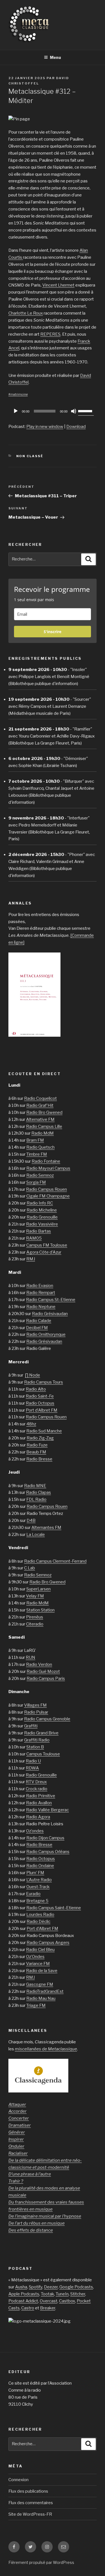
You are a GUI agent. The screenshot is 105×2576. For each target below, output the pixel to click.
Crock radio (37, 1789)
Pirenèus (35, 1617)
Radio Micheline (42, 1210)
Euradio (33, 1894)
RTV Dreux (36, 1782)
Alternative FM (40, 1119)
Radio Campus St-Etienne (51, 1300)
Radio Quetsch (40, 1147)
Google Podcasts (76, 2287)
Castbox (67, 2301)
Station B (35, 1747)
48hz (31, 1424)
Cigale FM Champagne (48, 1196)
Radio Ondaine (40, 1866)
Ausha (21, 2287)
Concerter (19, 2118)
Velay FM (35, 1596)
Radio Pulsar (36, 1712)
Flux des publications (28, 2491)
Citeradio (35, 1624)
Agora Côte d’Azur (44, 1252)
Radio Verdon (39, 1664)
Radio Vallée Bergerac (47, 1810)
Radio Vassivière (42, 1224)
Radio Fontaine (46, 1161)
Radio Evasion (40, 1286)
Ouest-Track (38, 1887)
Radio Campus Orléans (48, 1852)
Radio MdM (43, 1133)
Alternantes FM (46, 1528)
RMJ (31, 1259)
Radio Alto (36, 1389)
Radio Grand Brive (41, 1733)
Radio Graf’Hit (40, 1105)
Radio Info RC (40, 1203)
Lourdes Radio (40, 1915)
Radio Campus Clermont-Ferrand (55, 1561)
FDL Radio (36, 1499)
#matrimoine (18, 394)
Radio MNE (35, 1486)
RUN (31, 1657)
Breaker (48, 2308)
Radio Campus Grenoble (47, 1719)
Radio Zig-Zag (40, 1438)
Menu (55, 57)
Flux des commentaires (31, 2503)
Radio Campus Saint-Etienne (54, 1908)
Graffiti (31, 1726)
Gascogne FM (40, 1984)
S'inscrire (53, 632)
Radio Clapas (39, 1492)
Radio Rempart (41, 1293)
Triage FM (36, 2005)
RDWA (32, 1768)
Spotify (36, 2287)
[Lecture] (16, 411)
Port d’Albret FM (42, 1410)
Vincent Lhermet (58, 285)
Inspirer (16, 2139)
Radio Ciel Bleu (40, 1950)
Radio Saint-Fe (40, 1396)
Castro (28, 2308)
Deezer (51, 2287)
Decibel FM (37, 1328)
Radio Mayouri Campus (48, 1168)
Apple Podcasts (24, 2294)
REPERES (50, 334)
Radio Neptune (41, 1307)
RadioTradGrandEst (45, 1991)
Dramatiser (20, 2125)
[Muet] (74, 411)
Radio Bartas (39, 1231)
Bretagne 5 (37, 1901)
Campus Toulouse (43, 1754)
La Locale (36, 1535)
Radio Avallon (39, 1803)
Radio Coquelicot (40, 1098)
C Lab (30, 1568)
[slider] (86, 411)
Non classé (30, 456)
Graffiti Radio (37, 1740)
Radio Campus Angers (48, 1943)
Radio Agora (38, 1817)
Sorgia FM (36, 1182)
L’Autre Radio (39, 1880)
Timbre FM (37, 1154)
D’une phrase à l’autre (30, 2174)
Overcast (49, 2301)
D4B (31, 1521)
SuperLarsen (39, 1589)
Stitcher (78, 2294)
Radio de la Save (42, 1971)
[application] (53, 411)
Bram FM (35, 1140)
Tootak (47, 2294)
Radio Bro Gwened (44, 1112)
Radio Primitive (41, 1796)
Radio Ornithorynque (46, 1334)
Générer (17, 2132)
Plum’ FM (35, 1873)
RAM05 (34, 1238)
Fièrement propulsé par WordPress (41, 2562)
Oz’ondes (35, 1831)
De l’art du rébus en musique (37, 2223)
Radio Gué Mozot (43, 1671)
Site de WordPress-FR (30, 2514)
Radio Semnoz (40, 1175)
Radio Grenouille (42, 1217)
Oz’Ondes (35, 1957)
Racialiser (18, 2153)
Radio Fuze (37, 1445)
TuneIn (62, 2294)
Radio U (33, 1761)
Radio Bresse (39, 1459)
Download (76, 427)
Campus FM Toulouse (47, 1245)
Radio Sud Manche (44, 1431)
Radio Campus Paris (46, 1679)
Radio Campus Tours (44, 1382)
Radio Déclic (39, 1922)
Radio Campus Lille (44, 1126)
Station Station (40, 1610)
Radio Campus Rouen (46, 1189)
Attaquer (17, 2105)
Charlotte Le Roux (26, 313)
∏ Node (32, 1375)
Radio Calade (39, 1321)
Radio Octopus (40, 1403)
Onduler (16, 2146)
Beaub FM (36, 1452)
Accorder (17, 2111)
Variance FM (38, 1964)
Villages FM (35, 1705)
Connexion (18, 2480)
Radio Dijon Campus (45, 1838)
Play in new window (45, 427)
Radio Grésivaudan (50, 1314)
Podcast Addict (23, 2301)
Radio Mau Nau (41, 1998)
